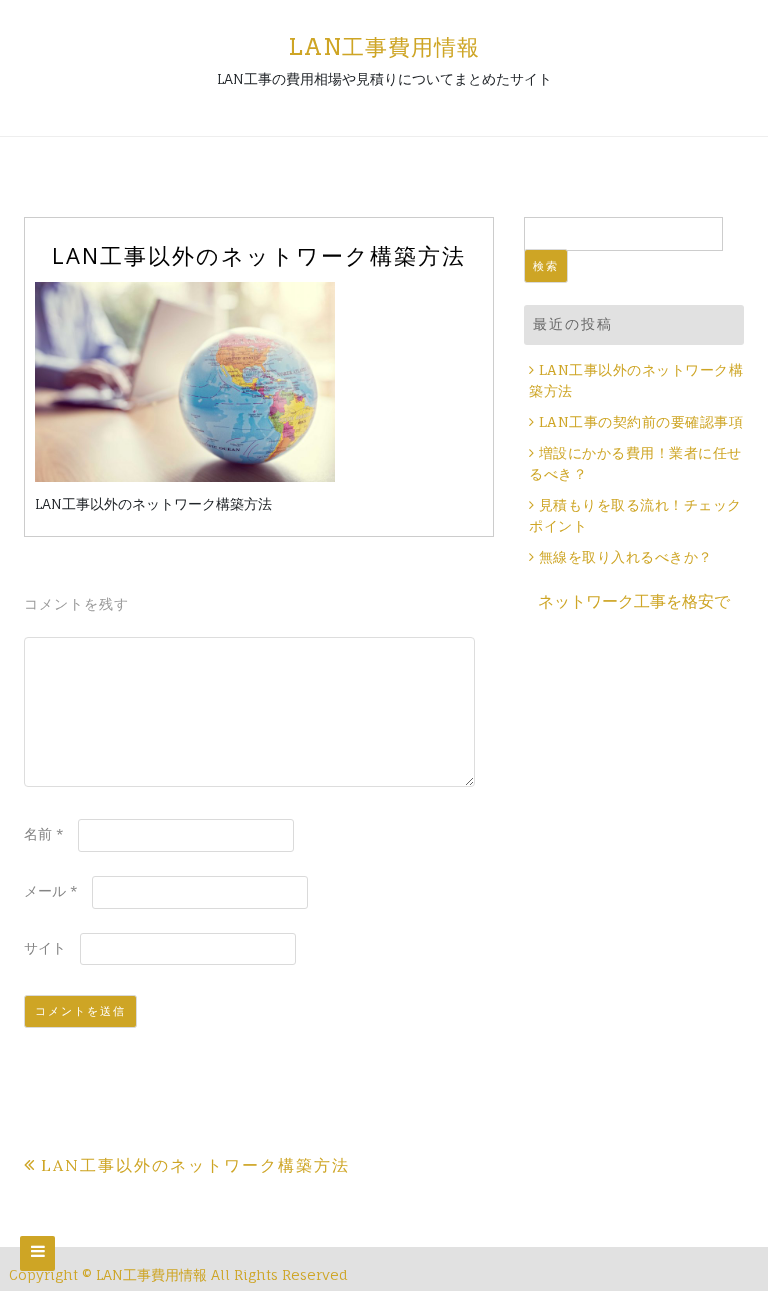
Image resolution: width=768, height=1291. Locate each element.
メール (51, 890)
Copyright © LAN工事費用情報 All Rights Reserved (178, 1274)
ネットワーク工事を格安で (634, 601)
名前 (44, 833)
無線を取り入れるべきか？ (626, 557)
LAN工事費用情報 (384, 47)
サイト (45, 947)
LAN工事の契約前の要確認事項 (641, 422)
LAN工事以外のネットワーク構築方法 (195, 1165)
